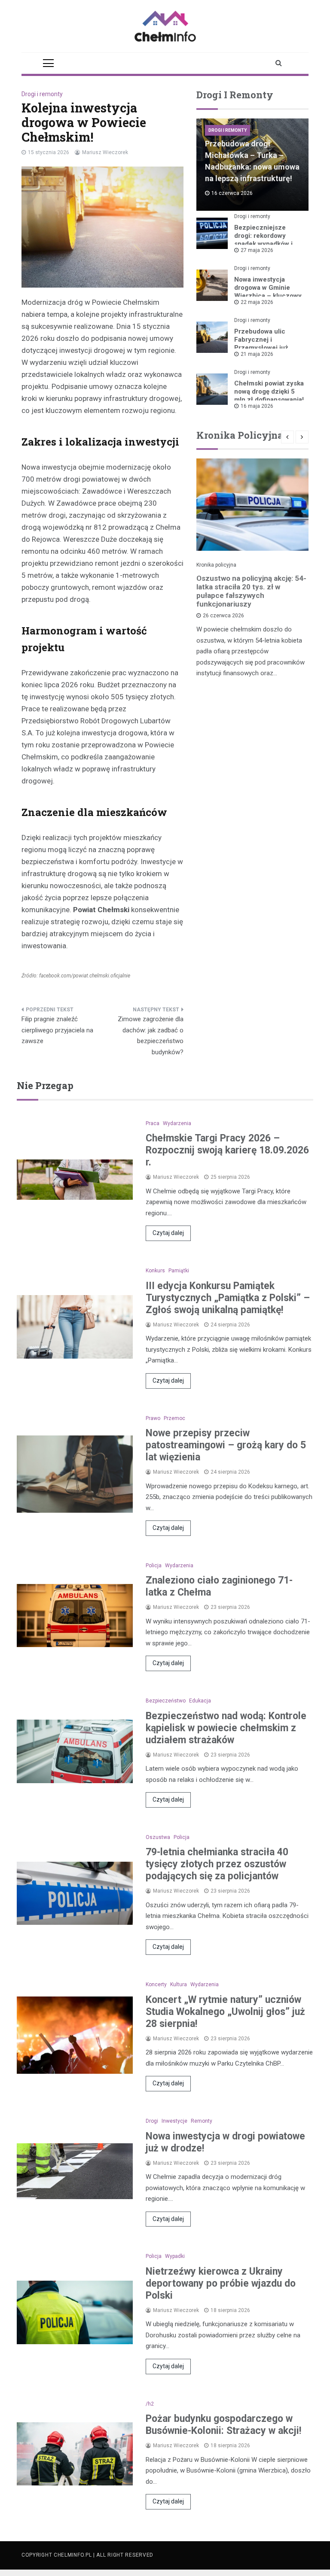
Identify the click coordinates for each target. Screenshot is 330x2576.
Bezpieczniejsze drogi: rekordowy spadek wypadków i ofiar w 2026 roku (263, 240)
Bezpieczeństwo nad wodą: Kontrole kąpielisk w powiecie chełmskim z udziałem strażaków (226, 1728)
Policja (154, 1566)
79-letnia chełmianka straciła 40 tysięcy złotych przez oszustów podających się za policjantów (217, 1864)
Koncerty (156, 1984)
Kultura (179, 1984)
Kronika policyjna (216, 565)
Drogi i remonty (42, 94)
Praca (153, 1123)
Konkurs (155, 1271)
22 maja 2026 (257, 302)
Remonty (202, 2121)
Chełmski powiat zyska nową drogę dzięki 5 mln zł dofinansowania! (269, 391)
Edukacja (200, 1701)
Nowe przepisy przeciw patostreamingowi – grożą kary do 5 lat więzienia (226, 1445)
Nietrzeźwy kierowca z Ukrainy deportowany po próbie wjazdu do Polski (221, 2283)
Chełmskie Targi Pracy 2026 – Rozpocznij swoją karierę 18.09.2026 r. (227, 1150)
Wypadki (175, 2256)
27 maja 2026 (257, 250)
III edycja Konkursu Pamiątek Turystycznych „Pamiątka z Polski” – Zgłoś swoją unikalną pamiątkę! (228, 1298)
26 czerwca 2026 (223, 616)
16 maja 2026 (257, 406)
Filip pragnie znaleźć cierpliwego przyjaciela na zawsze (57, 1030)
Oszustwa (158, 1837)
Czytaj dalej (168, 1233)
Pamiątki (179, 1271)
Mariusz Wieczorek (105, 152)
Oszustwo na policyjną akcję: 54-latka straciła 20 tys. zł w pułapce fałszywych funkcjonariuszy (251, 591)
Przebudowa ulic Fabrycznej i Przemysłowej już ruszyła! (261, 344)
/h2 (150, 2404)
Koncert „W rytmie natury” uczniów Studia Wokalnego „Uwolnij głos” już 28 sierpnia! (225, 2012)
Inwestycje (174, 2121)
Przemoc (174, 1418)
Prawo (153, 1418)
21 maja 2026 (257, 354)
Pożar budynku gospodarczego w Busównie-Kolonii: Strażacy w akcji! (223, 2425)
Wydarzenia (177, 1123)
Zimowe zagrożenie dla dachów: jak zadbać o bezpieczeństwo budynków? (151, 1036)
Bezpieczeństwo (166, 1701)
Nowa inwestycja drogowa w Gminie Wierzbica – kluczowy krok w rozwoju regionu (268, 296)
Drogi (152, 2121)
